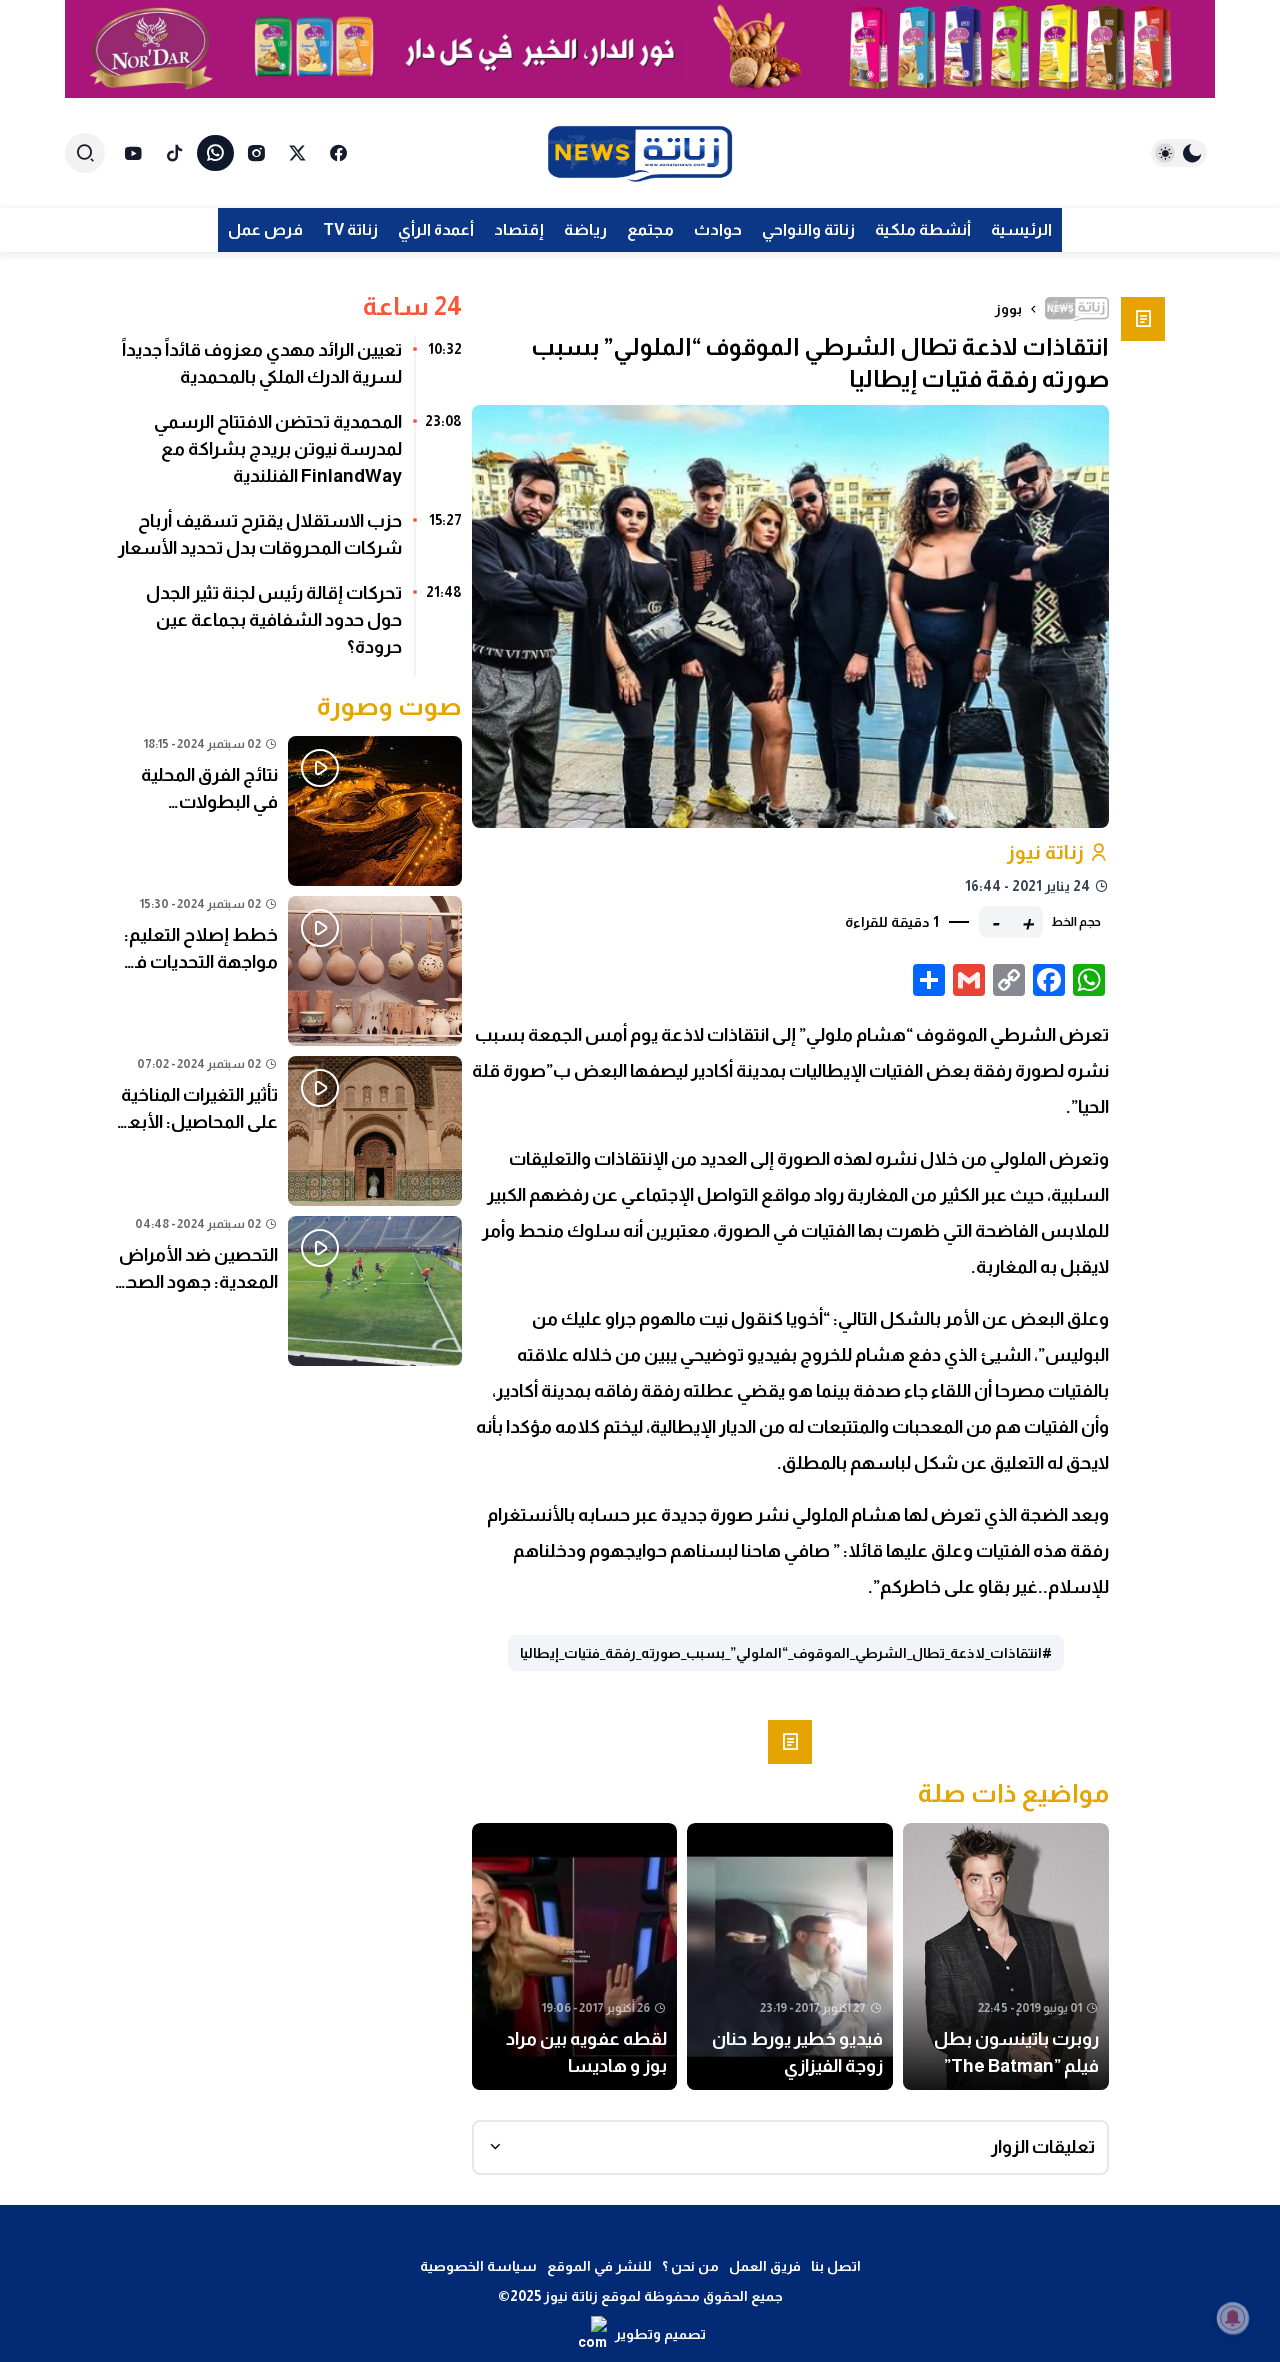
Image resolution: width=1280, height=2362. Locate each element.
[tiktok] (174, 153)
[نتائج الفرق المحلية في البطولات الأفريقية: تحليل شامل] (288, 811)
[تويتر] (297, 153)
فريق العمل (765, 2266)
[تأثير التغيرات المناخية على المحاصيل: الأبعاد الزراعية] (288, 1131)
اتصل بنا (836, 2266)
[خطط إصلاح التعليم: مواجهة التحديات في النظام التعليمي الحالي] (288, 971)
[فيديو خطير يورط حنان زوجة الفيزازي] (790, 1957)
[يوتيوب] (133, 153)
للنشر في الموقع (599, 2266)
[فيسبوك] (338, 153)
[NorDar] (640, 49)
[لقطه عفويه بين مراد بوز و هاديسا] (575, 1957)
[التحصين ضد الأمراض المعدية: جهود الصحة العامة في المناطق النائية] (288, 1291)
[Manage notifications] (1233, 2318)
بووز (1008, 309)
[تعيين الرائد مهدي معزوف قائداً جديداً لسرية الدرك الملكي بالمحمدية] (288, 371)
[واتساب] (215, 153)
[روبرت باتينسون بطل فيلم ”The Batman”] (1006, 1957)
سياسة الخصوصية (478, 2266)
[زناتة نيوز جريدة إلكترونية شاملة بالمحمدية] (640, 153)
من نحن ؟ (690, 2266)
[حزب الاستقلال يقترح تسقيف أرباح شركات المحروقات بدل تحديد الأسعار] (288, 542)
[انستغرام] (256, 153)
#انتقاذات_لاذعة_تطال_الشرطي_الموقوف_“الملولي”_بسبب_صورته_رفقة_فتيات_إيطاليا (786, 1653)
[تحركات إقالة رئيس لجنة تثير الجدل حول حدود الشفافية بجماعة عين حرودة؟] (288, 627)
